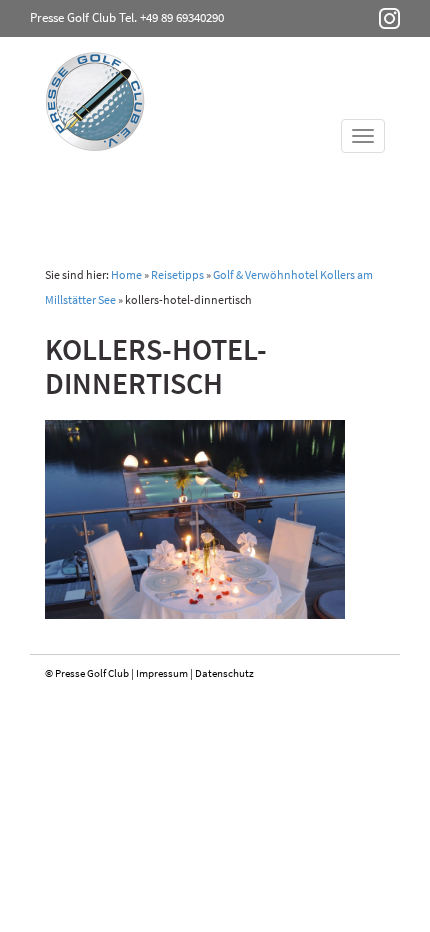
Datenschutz (224, 673)
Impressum (162, 673)
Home (126, 274)
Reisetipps (177, 274)
